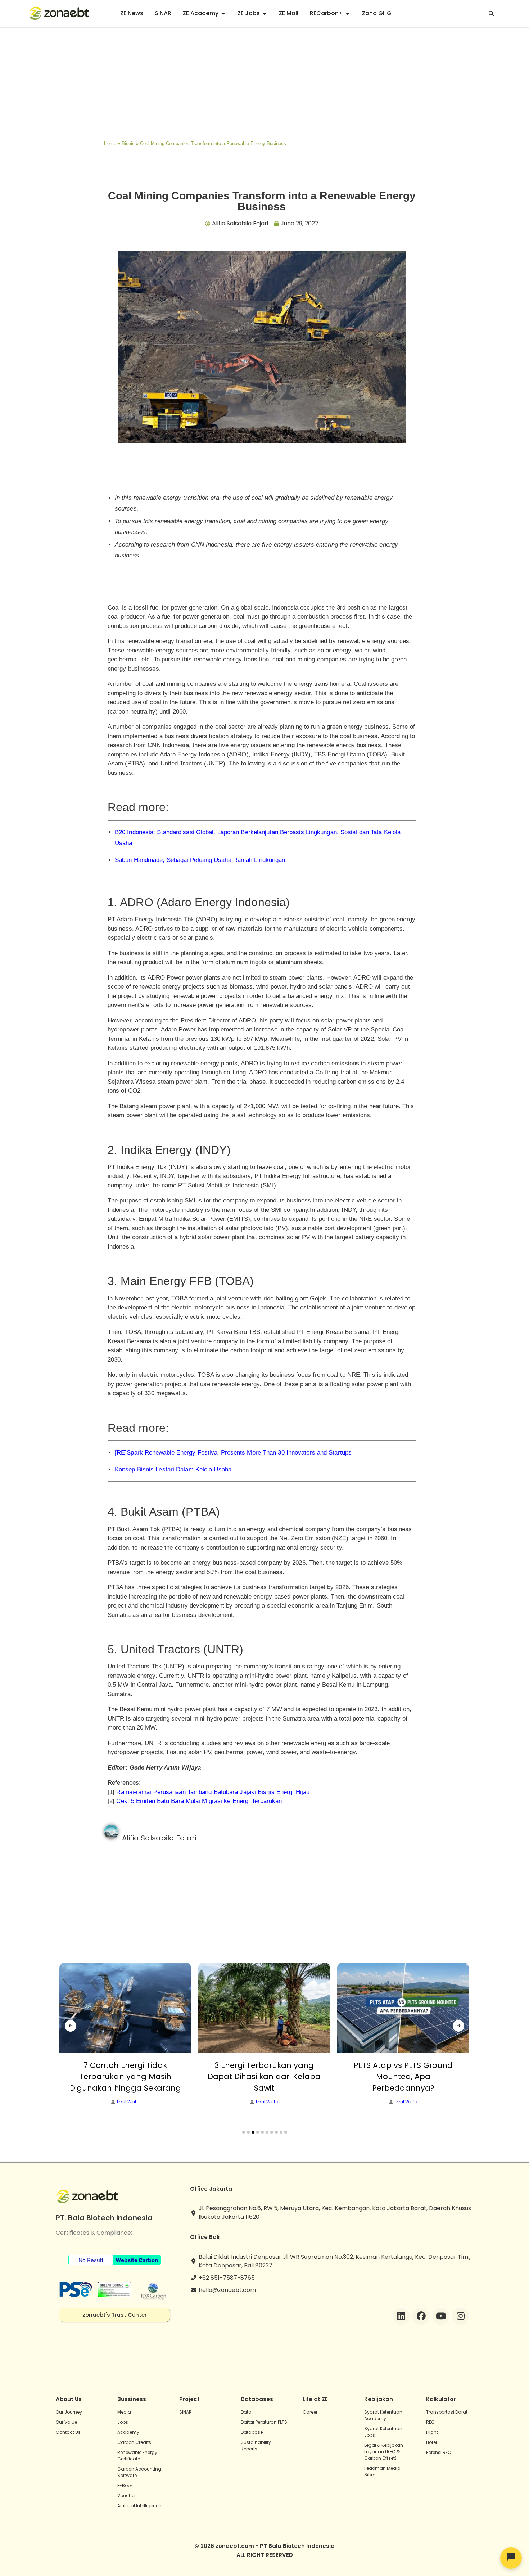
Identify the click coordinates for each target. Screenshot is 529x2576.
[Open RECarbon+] (348, 13)
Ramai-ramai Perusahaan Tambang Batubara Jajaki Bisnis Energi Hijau (213, 1792)
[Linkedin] (401, 2316)
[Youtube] (441, 2316)
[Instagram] (461, 2316)
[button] (244, 2132)
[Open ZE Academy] (223, 13)
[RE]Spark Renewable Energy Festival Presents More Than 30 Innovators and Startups (233, 1453)
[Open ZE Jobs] (264, 13)
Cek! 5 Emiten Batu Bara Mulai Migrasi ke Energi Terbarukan (199, 1801)
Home (110, 143)
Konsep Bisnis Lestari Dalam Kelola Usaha (173, 1469)
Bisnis (128, 143)
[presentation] (71, 2026)
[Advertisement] (264, 82)
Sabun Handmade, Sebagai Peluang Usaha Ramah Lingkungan (200, 860)
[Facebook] (421, 2316)
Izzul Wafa (128, 2102)
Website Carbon (137, 2260)
